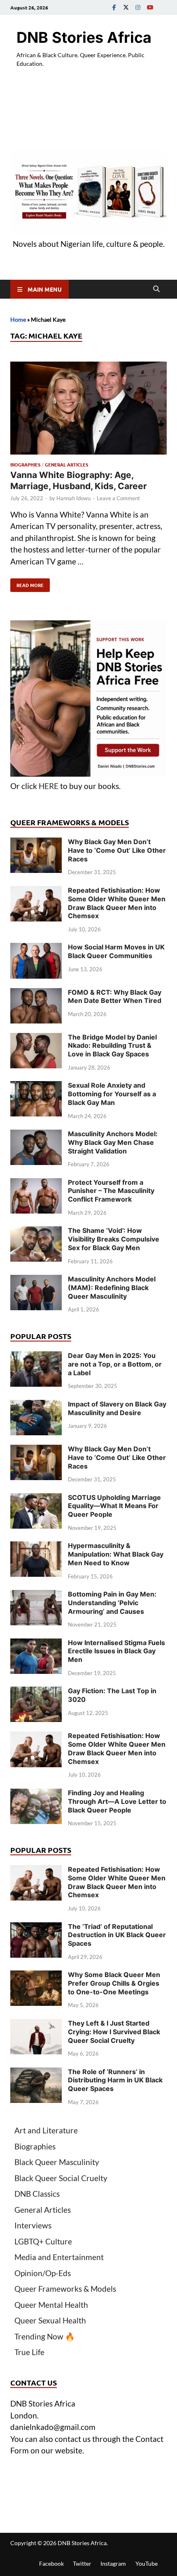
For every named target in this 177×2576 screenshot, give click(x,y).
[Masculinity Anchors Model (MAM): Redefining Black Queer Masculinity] (36, 1280)
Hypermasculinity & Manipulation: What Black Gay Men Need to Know (116, 1554)
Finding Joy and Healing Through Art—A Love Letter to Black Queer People (117, 1801)
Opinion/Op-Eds (43, 2273)
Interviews (33, 2225)
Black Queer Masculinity (57, 2162)
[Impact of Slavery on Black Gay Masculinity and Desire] (36, 1405)
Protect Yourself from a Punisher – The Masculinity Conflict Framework (111, 1191)
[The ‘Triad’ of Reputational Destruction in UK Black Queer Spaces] (36, 1928)
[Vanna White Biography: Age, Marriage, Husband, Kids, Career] (88, 410)
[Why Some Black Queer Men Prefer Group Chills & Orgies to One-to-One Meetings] (36, 1976)
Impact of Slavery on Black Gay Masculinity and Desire (117, 1408)
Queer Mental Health (51, 2305)
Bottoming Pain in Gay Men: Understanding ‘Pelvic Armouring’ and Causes (112, 1603)
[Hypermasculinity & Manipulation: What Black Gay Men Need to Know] (36, 1547)
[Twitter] (126, 7)
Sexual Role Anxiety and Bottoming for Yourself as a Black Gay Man (112, 1094)
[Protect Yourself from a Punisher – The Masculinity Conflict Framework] (36, 1184)
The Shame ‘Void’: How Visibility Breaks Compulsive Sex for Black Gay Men (114, 1239)
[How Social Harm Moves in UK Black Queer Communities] (36, 948)
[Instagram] (138, 7)
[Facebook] (114, 7)
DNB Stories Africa (84, 37)
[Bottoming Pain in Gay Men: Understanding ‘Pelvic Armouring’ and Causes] (36, 1595)
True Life (29, 2352)
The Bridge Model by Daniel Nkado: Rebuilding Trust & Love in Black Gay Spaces (112, 1046)
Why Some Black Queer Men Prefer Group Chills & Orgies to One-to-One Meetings (114, 1983)
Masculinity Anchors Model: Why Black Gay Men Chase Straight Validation (113, 1142)
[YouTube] (150, 7)
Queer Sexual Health (50, 2320)
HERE (49, 786)
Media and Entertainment (59, 2257)
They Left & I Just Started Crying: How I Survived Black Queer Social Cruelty (114, 2032)
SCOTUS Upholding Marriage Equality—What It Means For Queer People (114, 1506)
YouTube (147, 2563)
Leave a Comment (118, 498)
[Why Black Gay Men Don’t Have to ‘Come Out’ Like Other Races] (36, 843)
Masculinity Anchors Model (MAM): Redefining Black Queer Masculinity (112, 1288)
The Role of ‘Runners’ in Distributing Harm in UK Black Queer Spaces (115, 2080)
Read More (27, 583)
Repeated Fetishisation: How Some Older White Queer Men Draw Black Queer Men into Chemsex (117, 903)
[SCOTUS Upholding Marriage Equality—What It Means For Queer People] (36, 1499)
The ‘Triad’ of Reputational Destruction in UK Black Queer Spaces (117, 1935)
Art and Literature (46, 2130)
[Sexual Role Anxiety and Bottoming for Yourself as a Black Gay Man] (36, 1087)
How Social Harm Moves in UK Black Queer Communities (116, 951)
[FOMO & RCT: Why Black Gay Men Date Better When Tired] (36, 994)
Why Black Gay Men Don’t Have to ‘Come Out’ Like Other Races (117, 850)
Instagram (113, 2563)
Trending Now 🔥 (45, 2336)
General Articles (66, 464)
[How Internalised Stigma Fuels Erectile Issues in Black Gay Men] (36, 1644)
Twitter (82, 2563)
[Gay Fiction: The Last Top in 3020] (36, 1692)
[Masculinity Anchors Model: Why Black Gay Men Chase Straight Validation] (36, 1135)
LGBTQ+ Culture (43, 2241)
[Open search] (156, 289)
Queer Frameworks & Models (65, 2289)
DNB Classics (37, 2194)
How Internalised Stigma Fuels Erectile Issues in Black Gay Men (116, 1651)
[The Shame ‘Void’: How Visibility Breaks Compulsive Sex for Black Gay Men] (36, 1232)
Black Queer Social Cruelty (61, 2178)
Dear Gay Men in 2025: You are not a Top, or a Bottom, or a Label (115, 1364)
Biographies (25, 464)
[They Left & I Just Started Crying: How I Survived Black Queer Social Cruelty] (36, 2025)
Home (18, 319)
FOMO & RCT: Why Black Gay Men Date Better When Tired (115, 997)
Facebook (51, 2563)
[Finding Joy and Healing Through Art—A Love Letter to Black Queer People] (36, 1794)
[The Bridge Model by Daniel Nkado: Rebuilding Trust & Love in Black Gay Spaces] (36, 1039)
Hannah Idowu (73, 498)
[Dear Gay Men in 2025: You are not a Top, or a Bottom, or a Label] (36, 1357)
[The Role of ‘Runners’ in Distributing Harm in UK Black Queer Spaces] (36, 2073)
